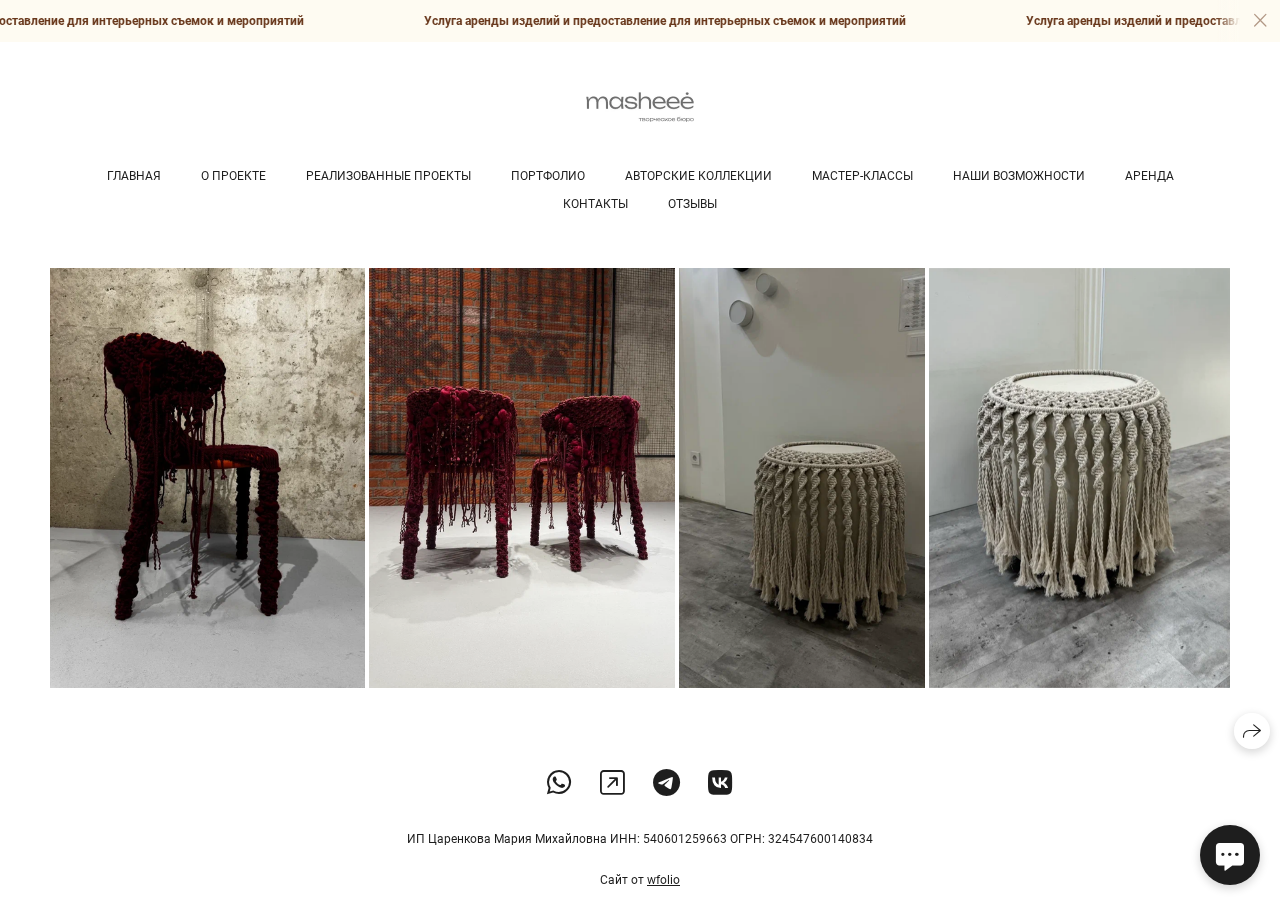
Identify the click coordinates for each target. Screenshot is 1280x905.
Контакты (595, 204)
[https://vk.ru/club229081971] (720, 783)
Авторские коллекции (698, 176)
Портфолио (548, 176)
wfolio (663, 880)
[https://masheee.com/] (612, 783)
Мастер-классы (862, 176)
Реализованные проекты (388, 176)
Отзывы (692, 204)
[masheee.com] (640, 107)
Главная (134, 176)
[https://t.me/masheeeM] (666, 783)
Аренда (1149, 176)
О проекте (233, 176)
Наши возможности (1019, 176)
